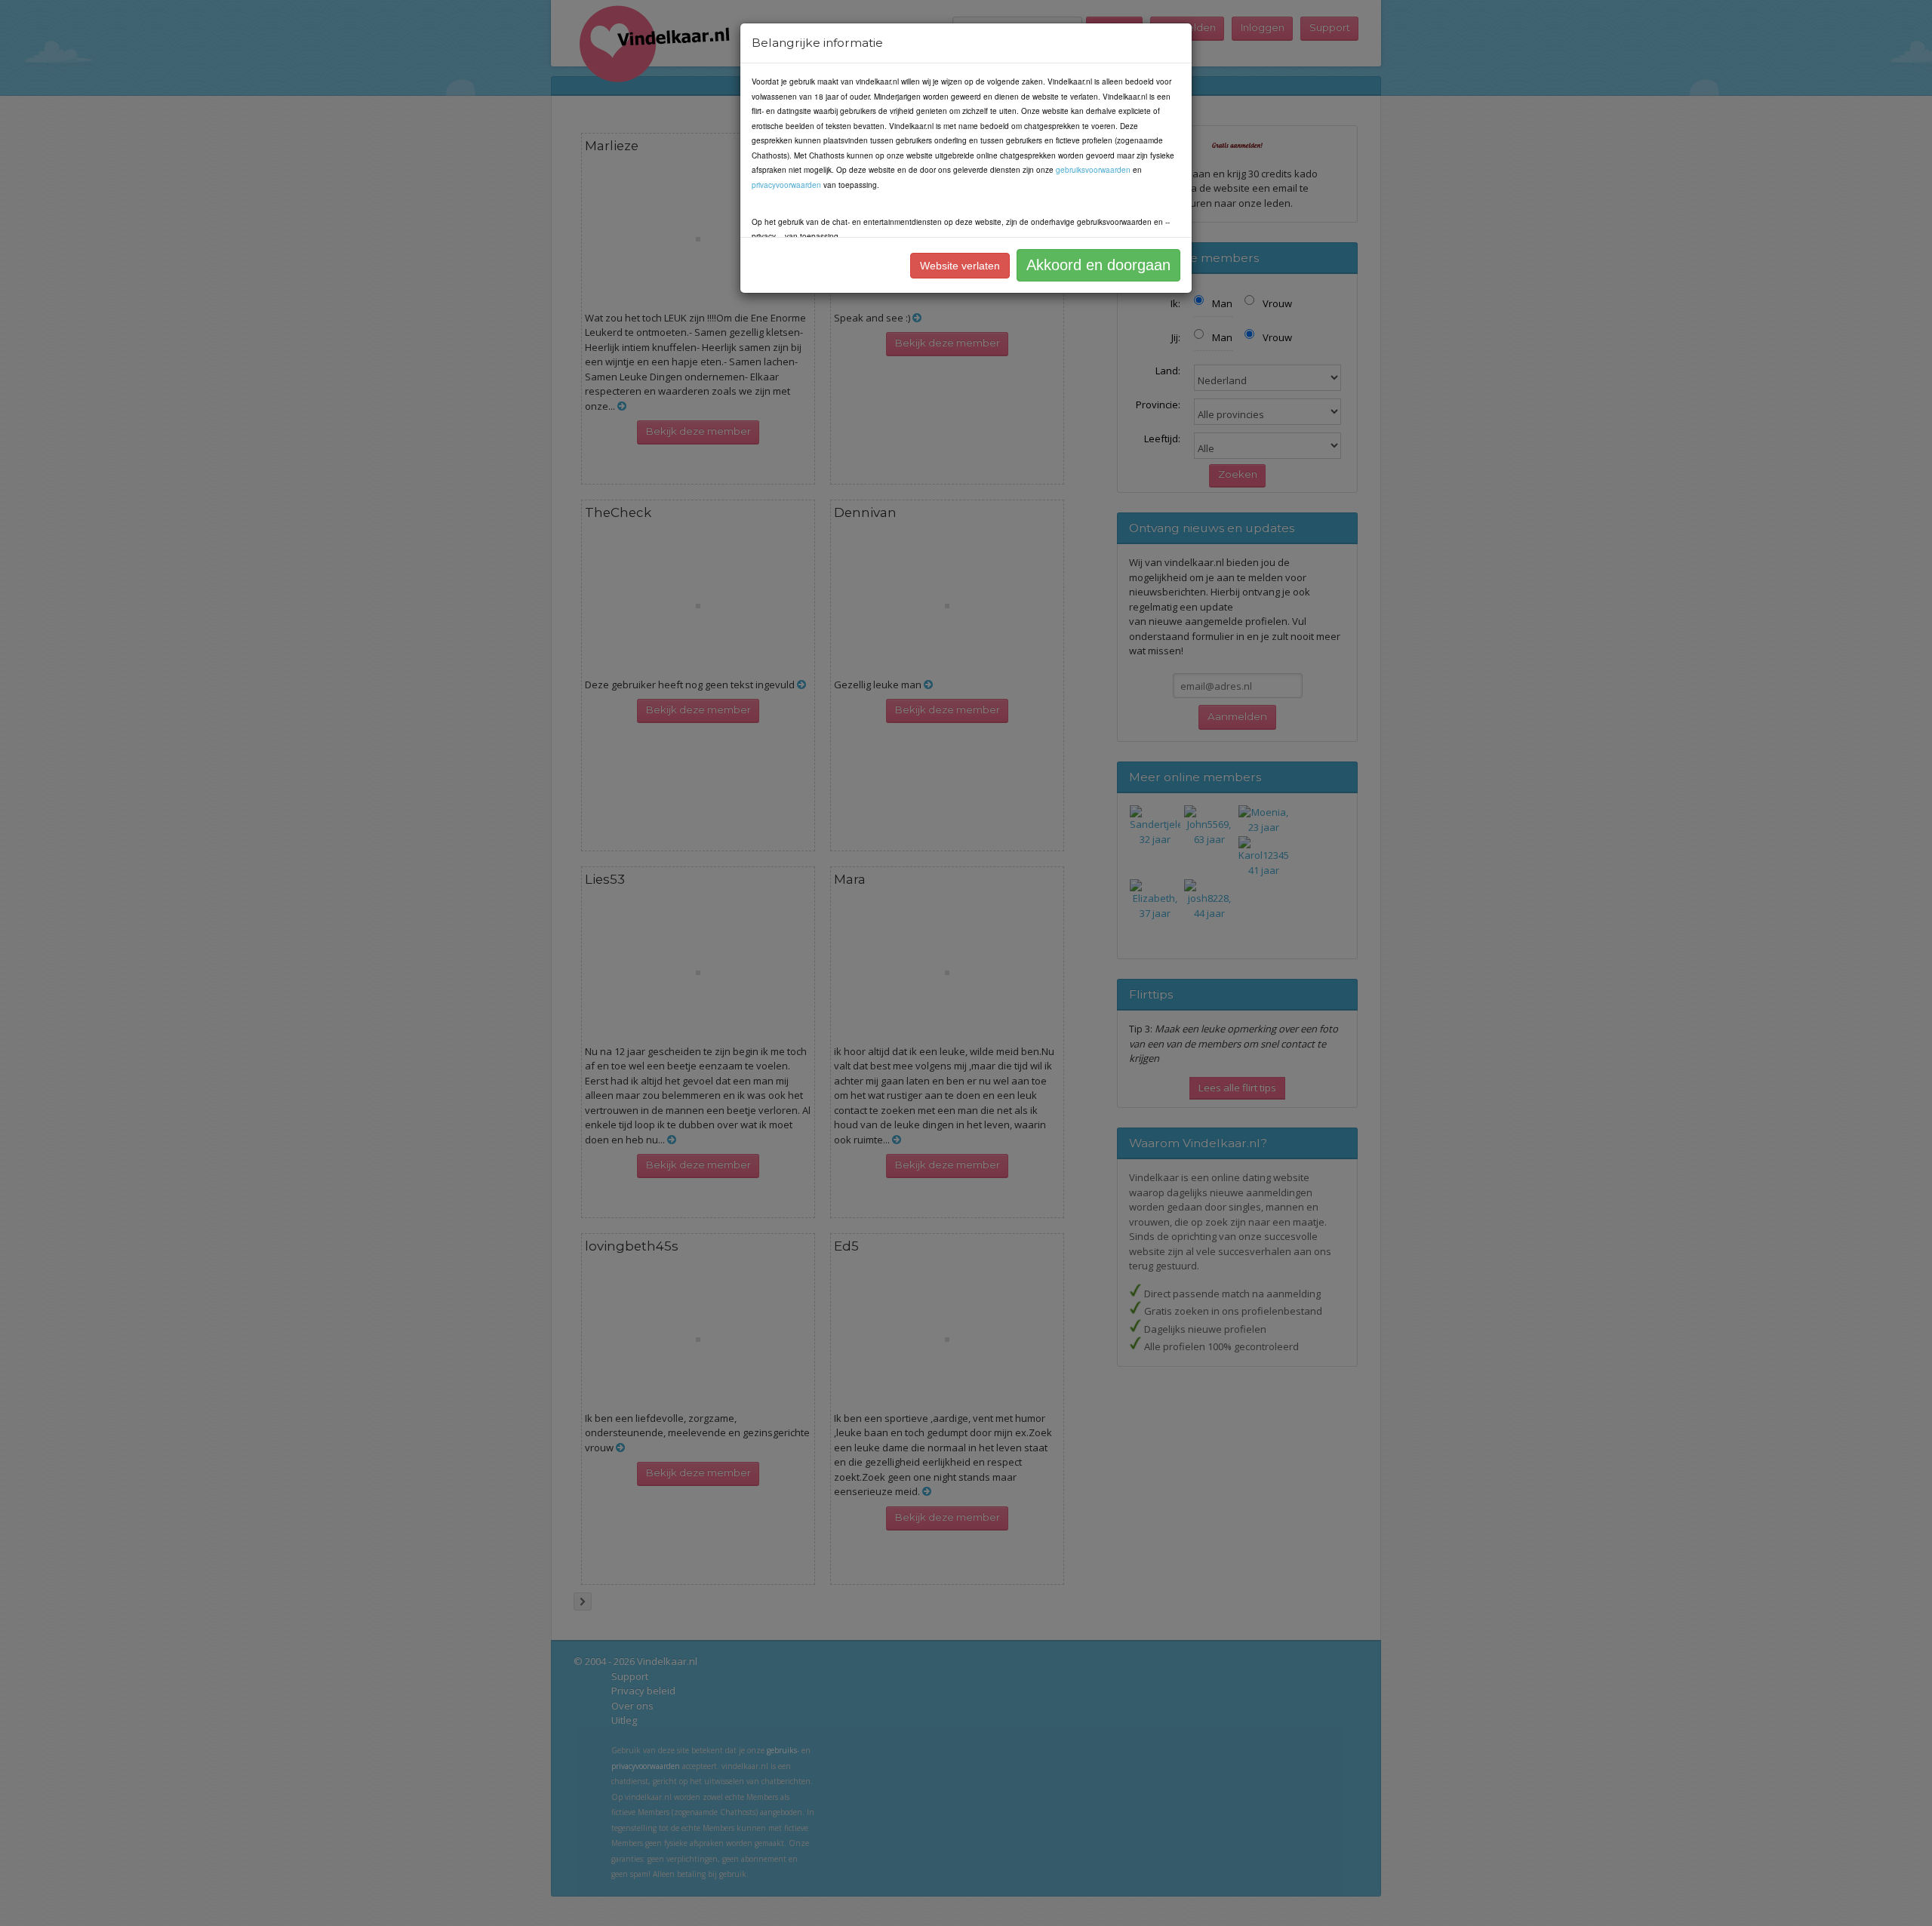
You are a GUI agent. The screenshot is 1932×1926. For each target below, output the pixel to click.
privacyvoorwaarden (786, 185)
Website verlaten (960, 266)
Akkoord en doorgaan (1098, 265)
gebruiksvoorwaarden (1093, 170)
